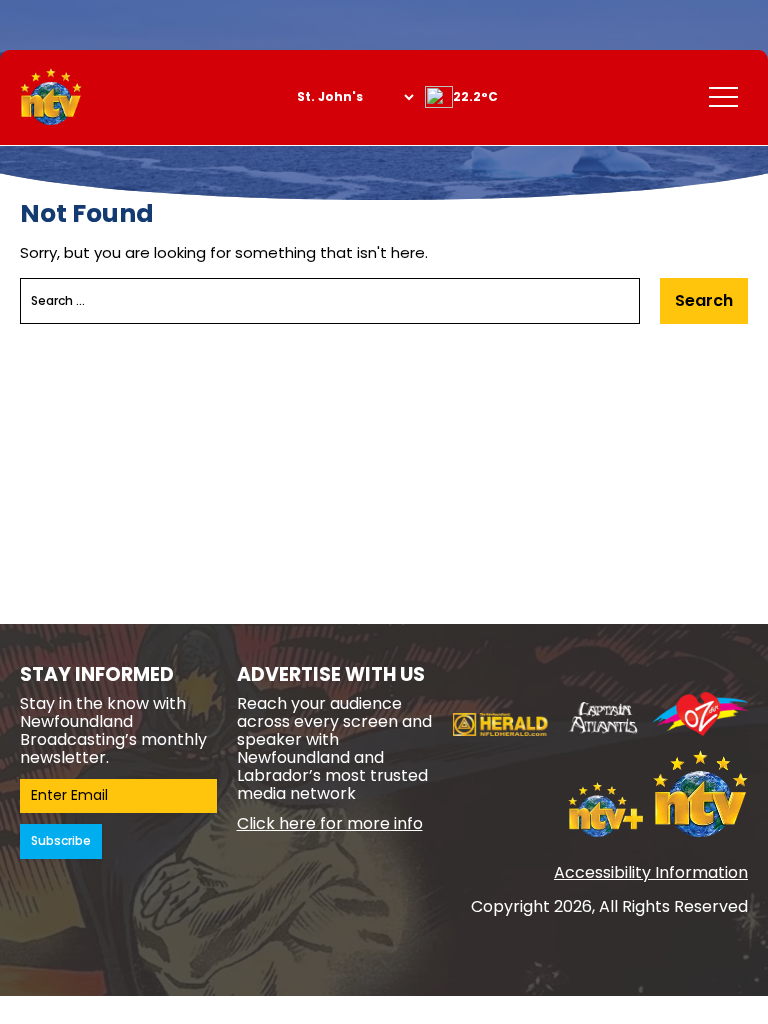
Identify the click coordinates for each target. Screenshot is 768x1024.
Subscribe (61, 840)
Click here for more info (330, 823)
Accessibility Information (651, 872)
